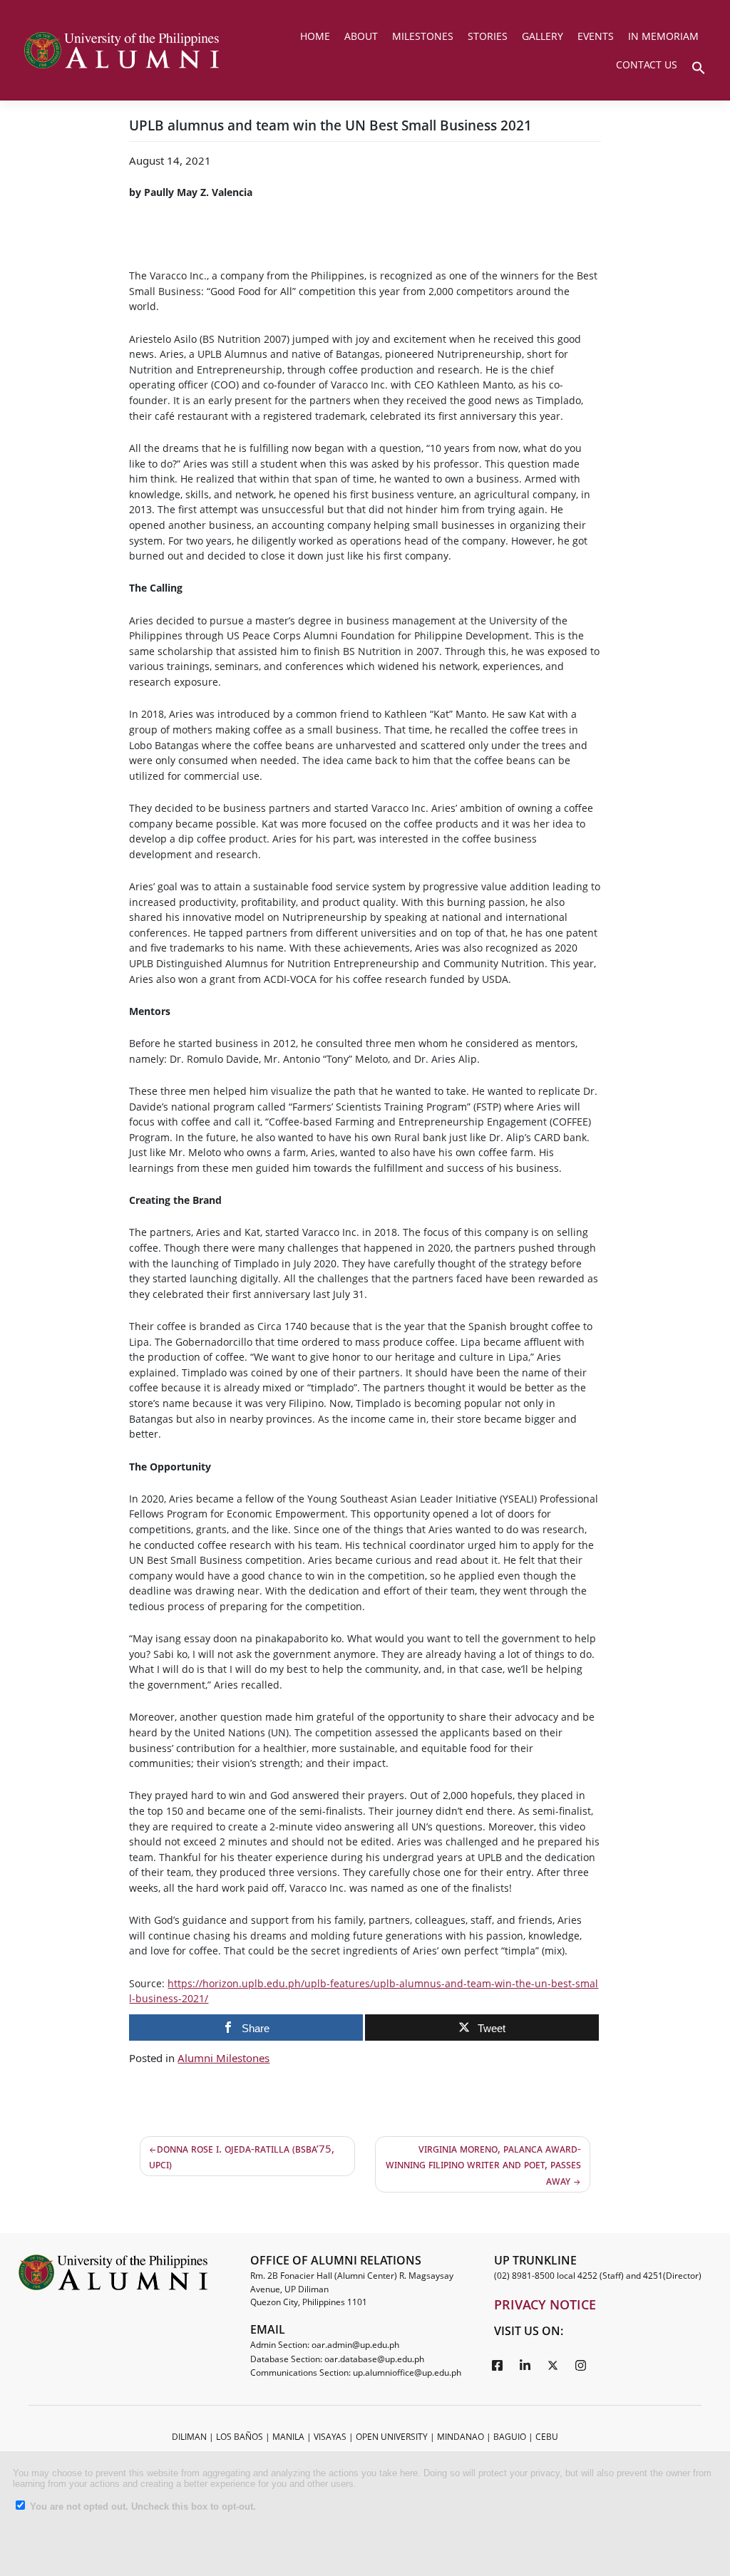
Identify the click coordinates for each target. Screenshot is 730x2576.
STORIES (488, 36)
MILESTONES (423, 36)
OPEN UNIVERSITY (392, 2437)
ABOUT (361, 36)
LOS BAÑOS (240, 2437)
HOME (315, 36)
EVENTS (596, 36)
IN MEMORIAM (663, 36)
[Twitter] (553, 2365)
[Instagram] (581, 2365)
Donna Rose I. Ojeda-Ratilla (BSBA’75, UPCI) (242, 2157)
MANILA (288, 2437)
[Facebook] (498, 2365)
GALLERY (543, 36)
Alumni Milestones (223, 2058)
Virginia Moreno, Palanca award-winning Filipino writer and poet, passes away (483, 2164)
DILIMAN (189, 2437)
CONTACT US (647, 65)
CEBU (547, 2437)
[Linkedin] (525, 2365)
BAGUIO (510, 2437)
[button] (699, 66)
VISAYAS (330, 2437)
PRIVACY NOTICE (545, 2304)
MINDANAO (461, 2437)
